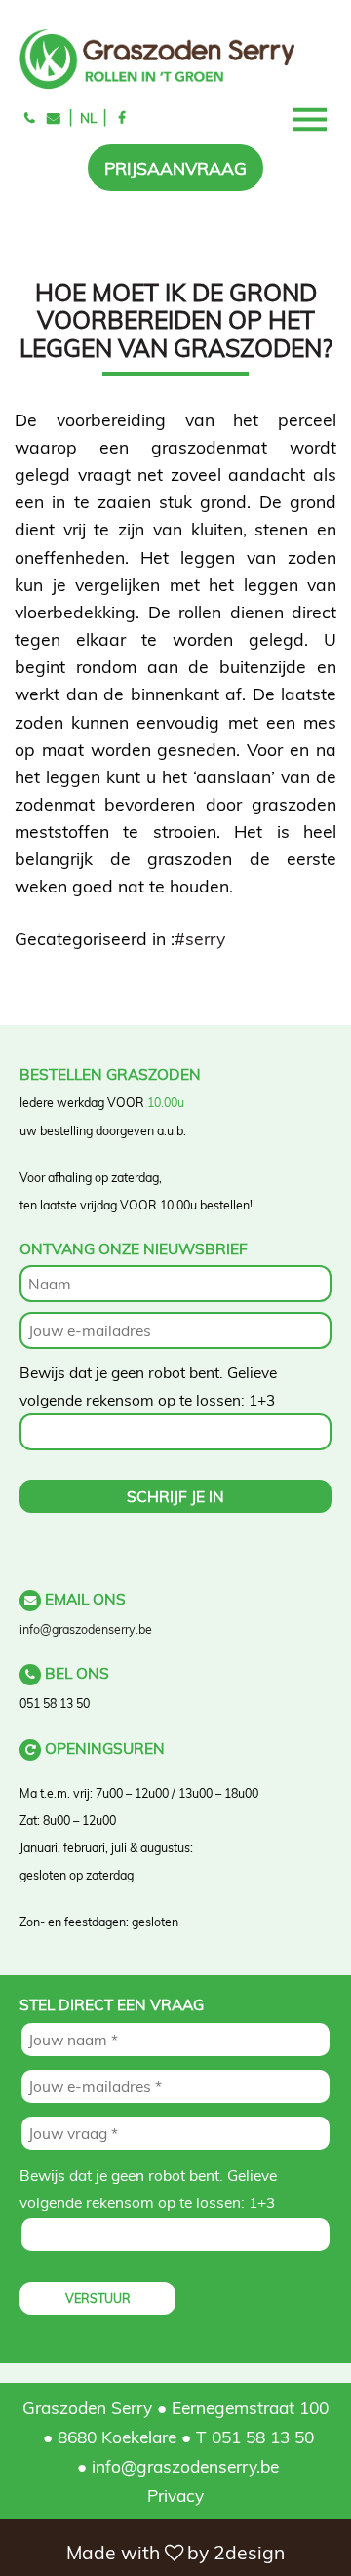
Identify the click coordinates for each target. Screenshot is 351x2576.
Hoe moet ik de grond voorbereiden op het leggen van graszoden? (176, 319)
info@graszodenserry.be (86, 1629)
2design (249, 2553)
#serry (200, 938)
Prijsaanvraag (175, 168)
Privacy (175, 2495)
